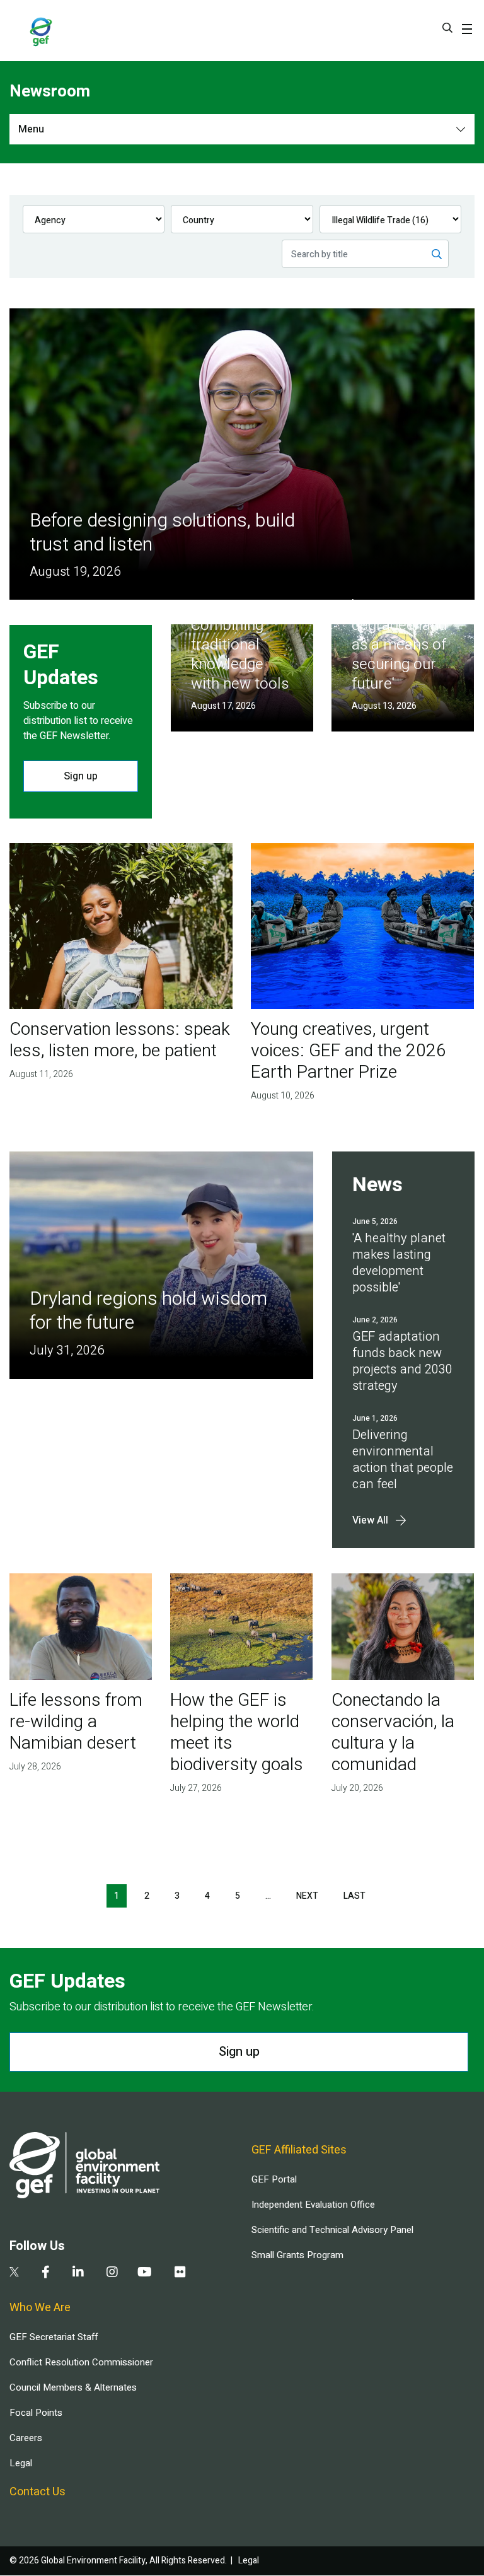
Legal (21, 2463)
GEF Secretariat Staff (54, 2337)
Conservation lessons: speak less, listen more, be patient (120, 1040)
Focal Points (36, 2413)
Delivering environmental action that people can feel (403, 1460)
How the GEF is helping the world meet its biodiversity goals (237, 1733)
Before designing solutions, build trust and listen (162, 533)
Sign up (81, 776)
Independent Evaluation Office (313, 2205)
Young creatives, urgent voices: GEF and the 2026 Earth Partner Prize (349, 1051)
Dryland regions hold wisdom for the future (148, 1311)
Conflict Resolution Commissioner (81, 2362)
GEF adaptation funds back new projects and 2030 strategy (402, 1361)
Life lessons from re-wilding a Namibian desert (76, 1722)
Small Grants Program (297, 2255)
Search (447, 28)
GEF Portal (274, 2179)
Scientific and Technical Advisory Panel (332, 2230)
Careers (26, 2438)
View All (370, 1520)
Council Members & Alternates (73, 2387)
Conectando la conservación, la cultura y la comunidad (393, 1733)
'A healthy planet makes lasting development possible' (399, 1263)
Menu (31, 129)
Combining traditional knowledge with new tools (240, 655)
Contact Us (37, 2492)
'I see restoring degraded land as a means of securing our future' (401, 645)
